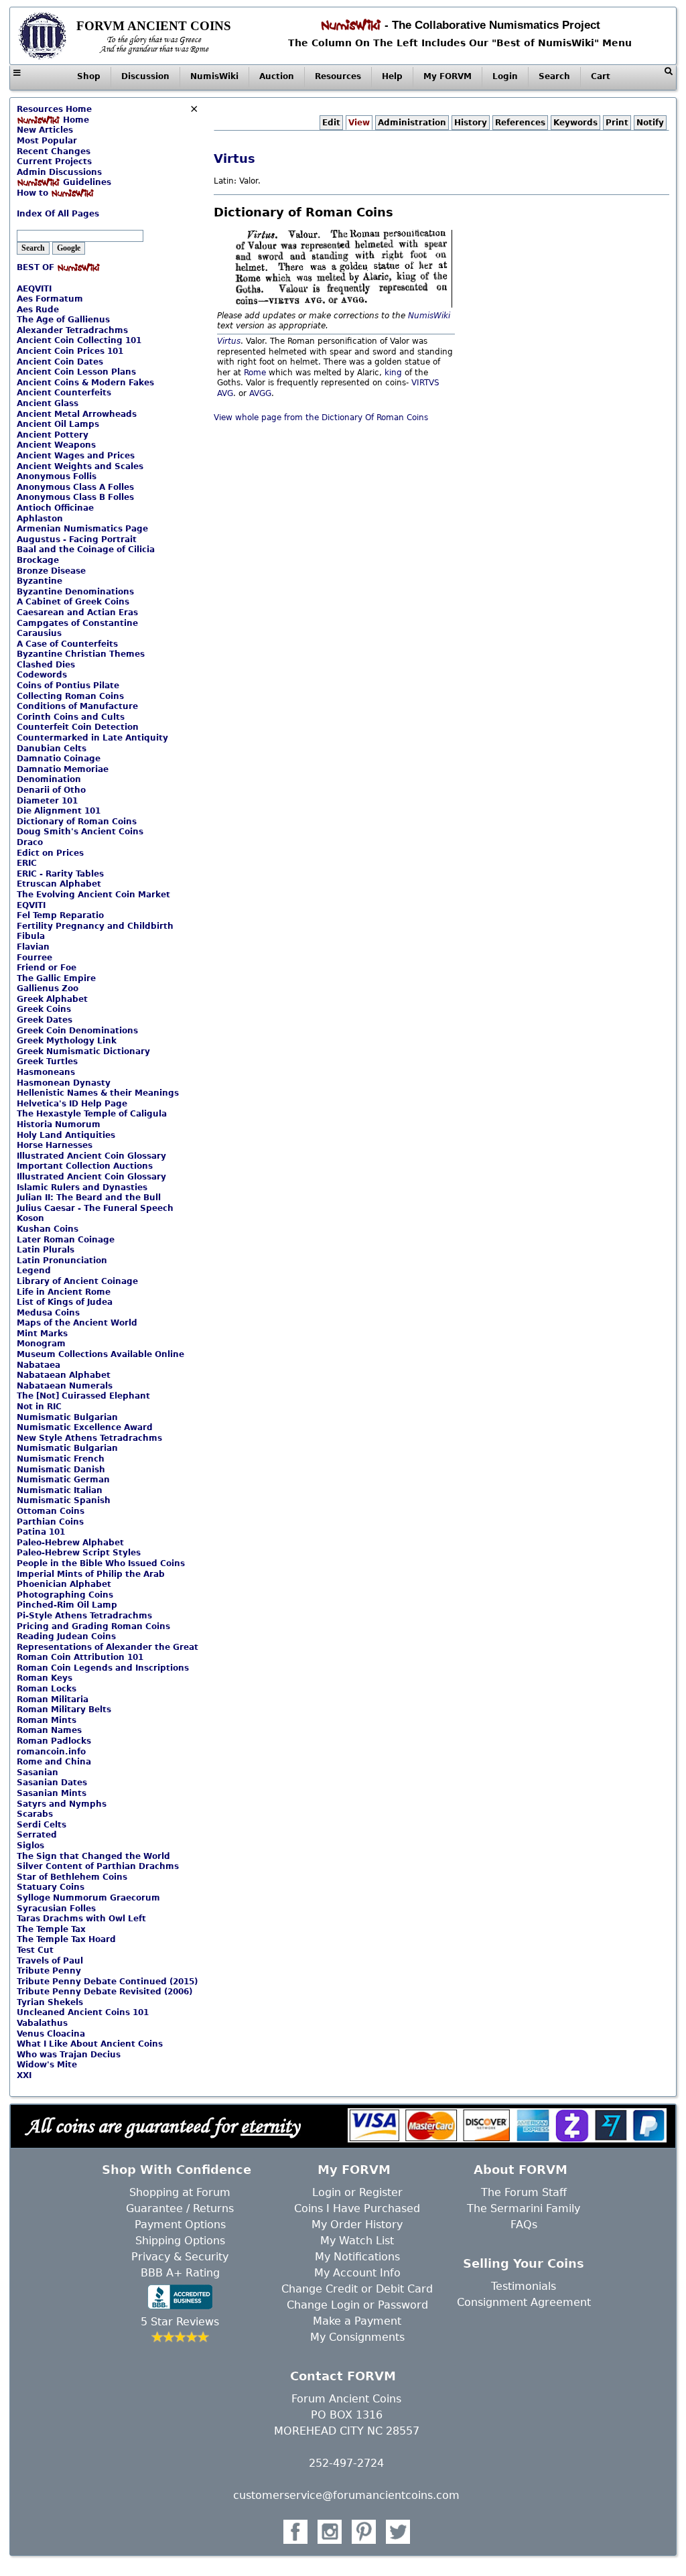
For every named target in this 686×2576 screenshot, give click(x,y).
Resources (338, 76)
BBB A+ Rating (180, 2273)
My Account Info (357, 2273)
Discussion (145, 76)
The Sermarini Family (524, 2208)
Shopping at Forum (180, 2192)
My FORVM (448, 76)
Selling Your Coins (524, 2263)
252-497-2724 (346, 2463)
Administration (412, 123)
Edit (331, 123)
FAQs (524, 2225)
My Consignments (357, 2337)
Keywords (575, 123)
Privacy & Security (180, 2257)
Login (505, 76)
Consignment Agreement (524, 2302)
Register (381, 2192)
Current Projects (54, 162)
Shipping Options (180, 2241)
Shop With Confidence (177, 2170)
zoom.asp (36, 204)
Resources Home (54, 109)
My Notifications (357, 2257)
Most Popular (47, 141)
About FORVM (521, 2170)
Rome (255, 373)
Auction (277, 76)
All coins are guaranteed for (163, 2125)
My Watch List (357, 2241)
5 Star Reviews (180, 2322)
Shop (89, 76)
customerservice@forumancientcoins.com (346, 2495)
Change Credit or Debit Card (357, 2289)
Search (554, 76)
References (520, 123)
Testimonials (524, 2286)
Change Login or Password (357, 2305)
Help (392, 76)
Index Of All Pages (58, 214)
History (471, 123)
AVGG (260, 393)
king (393, 373)
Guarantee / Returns (180, 2208)
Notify (650, 123)
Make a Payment (357, 2321)
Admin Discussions (59, 172)
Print (617, 123)
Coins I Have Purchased (357, 2208)
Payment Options (180, 2225)
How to (34, 193)
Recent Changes (54, 151)
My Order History (357, 2225)
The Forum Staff (524, 2192)
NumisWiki (214, 76)
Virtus (234, 158)
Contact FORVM (343, 2376)
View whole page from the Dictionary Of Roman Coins (321, 417)
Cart (601, 76)
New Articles (45, 130)
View (359, 123)
